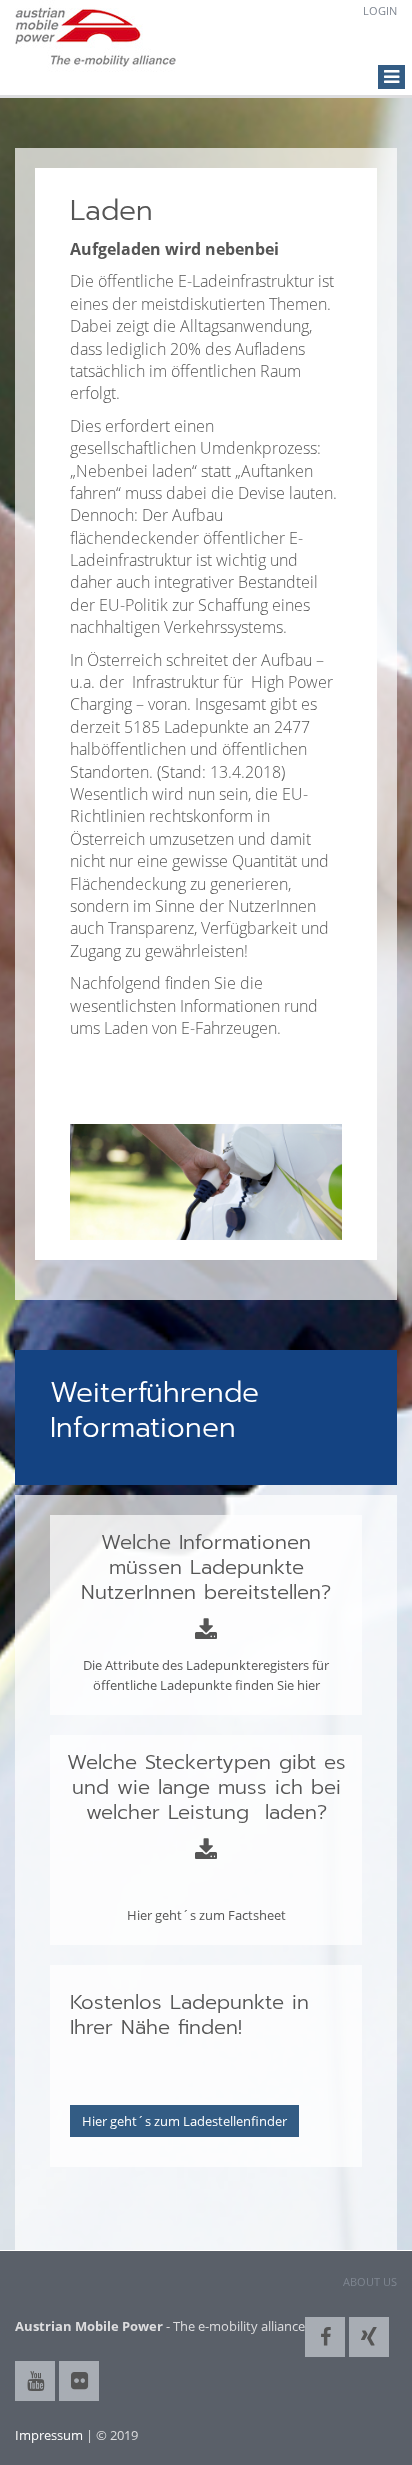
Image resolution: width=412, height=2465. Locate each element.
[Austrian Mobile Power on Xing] (369, 2337)
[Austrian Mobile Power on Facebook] (325, 2337)
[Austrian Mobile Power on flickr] (79, 2381)
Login (380, 10)
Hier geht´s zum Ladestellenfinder (184, 2121)
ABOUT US (370, 2281)
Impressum (49, 2435)
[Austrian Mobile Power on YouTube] (35, 2381)
